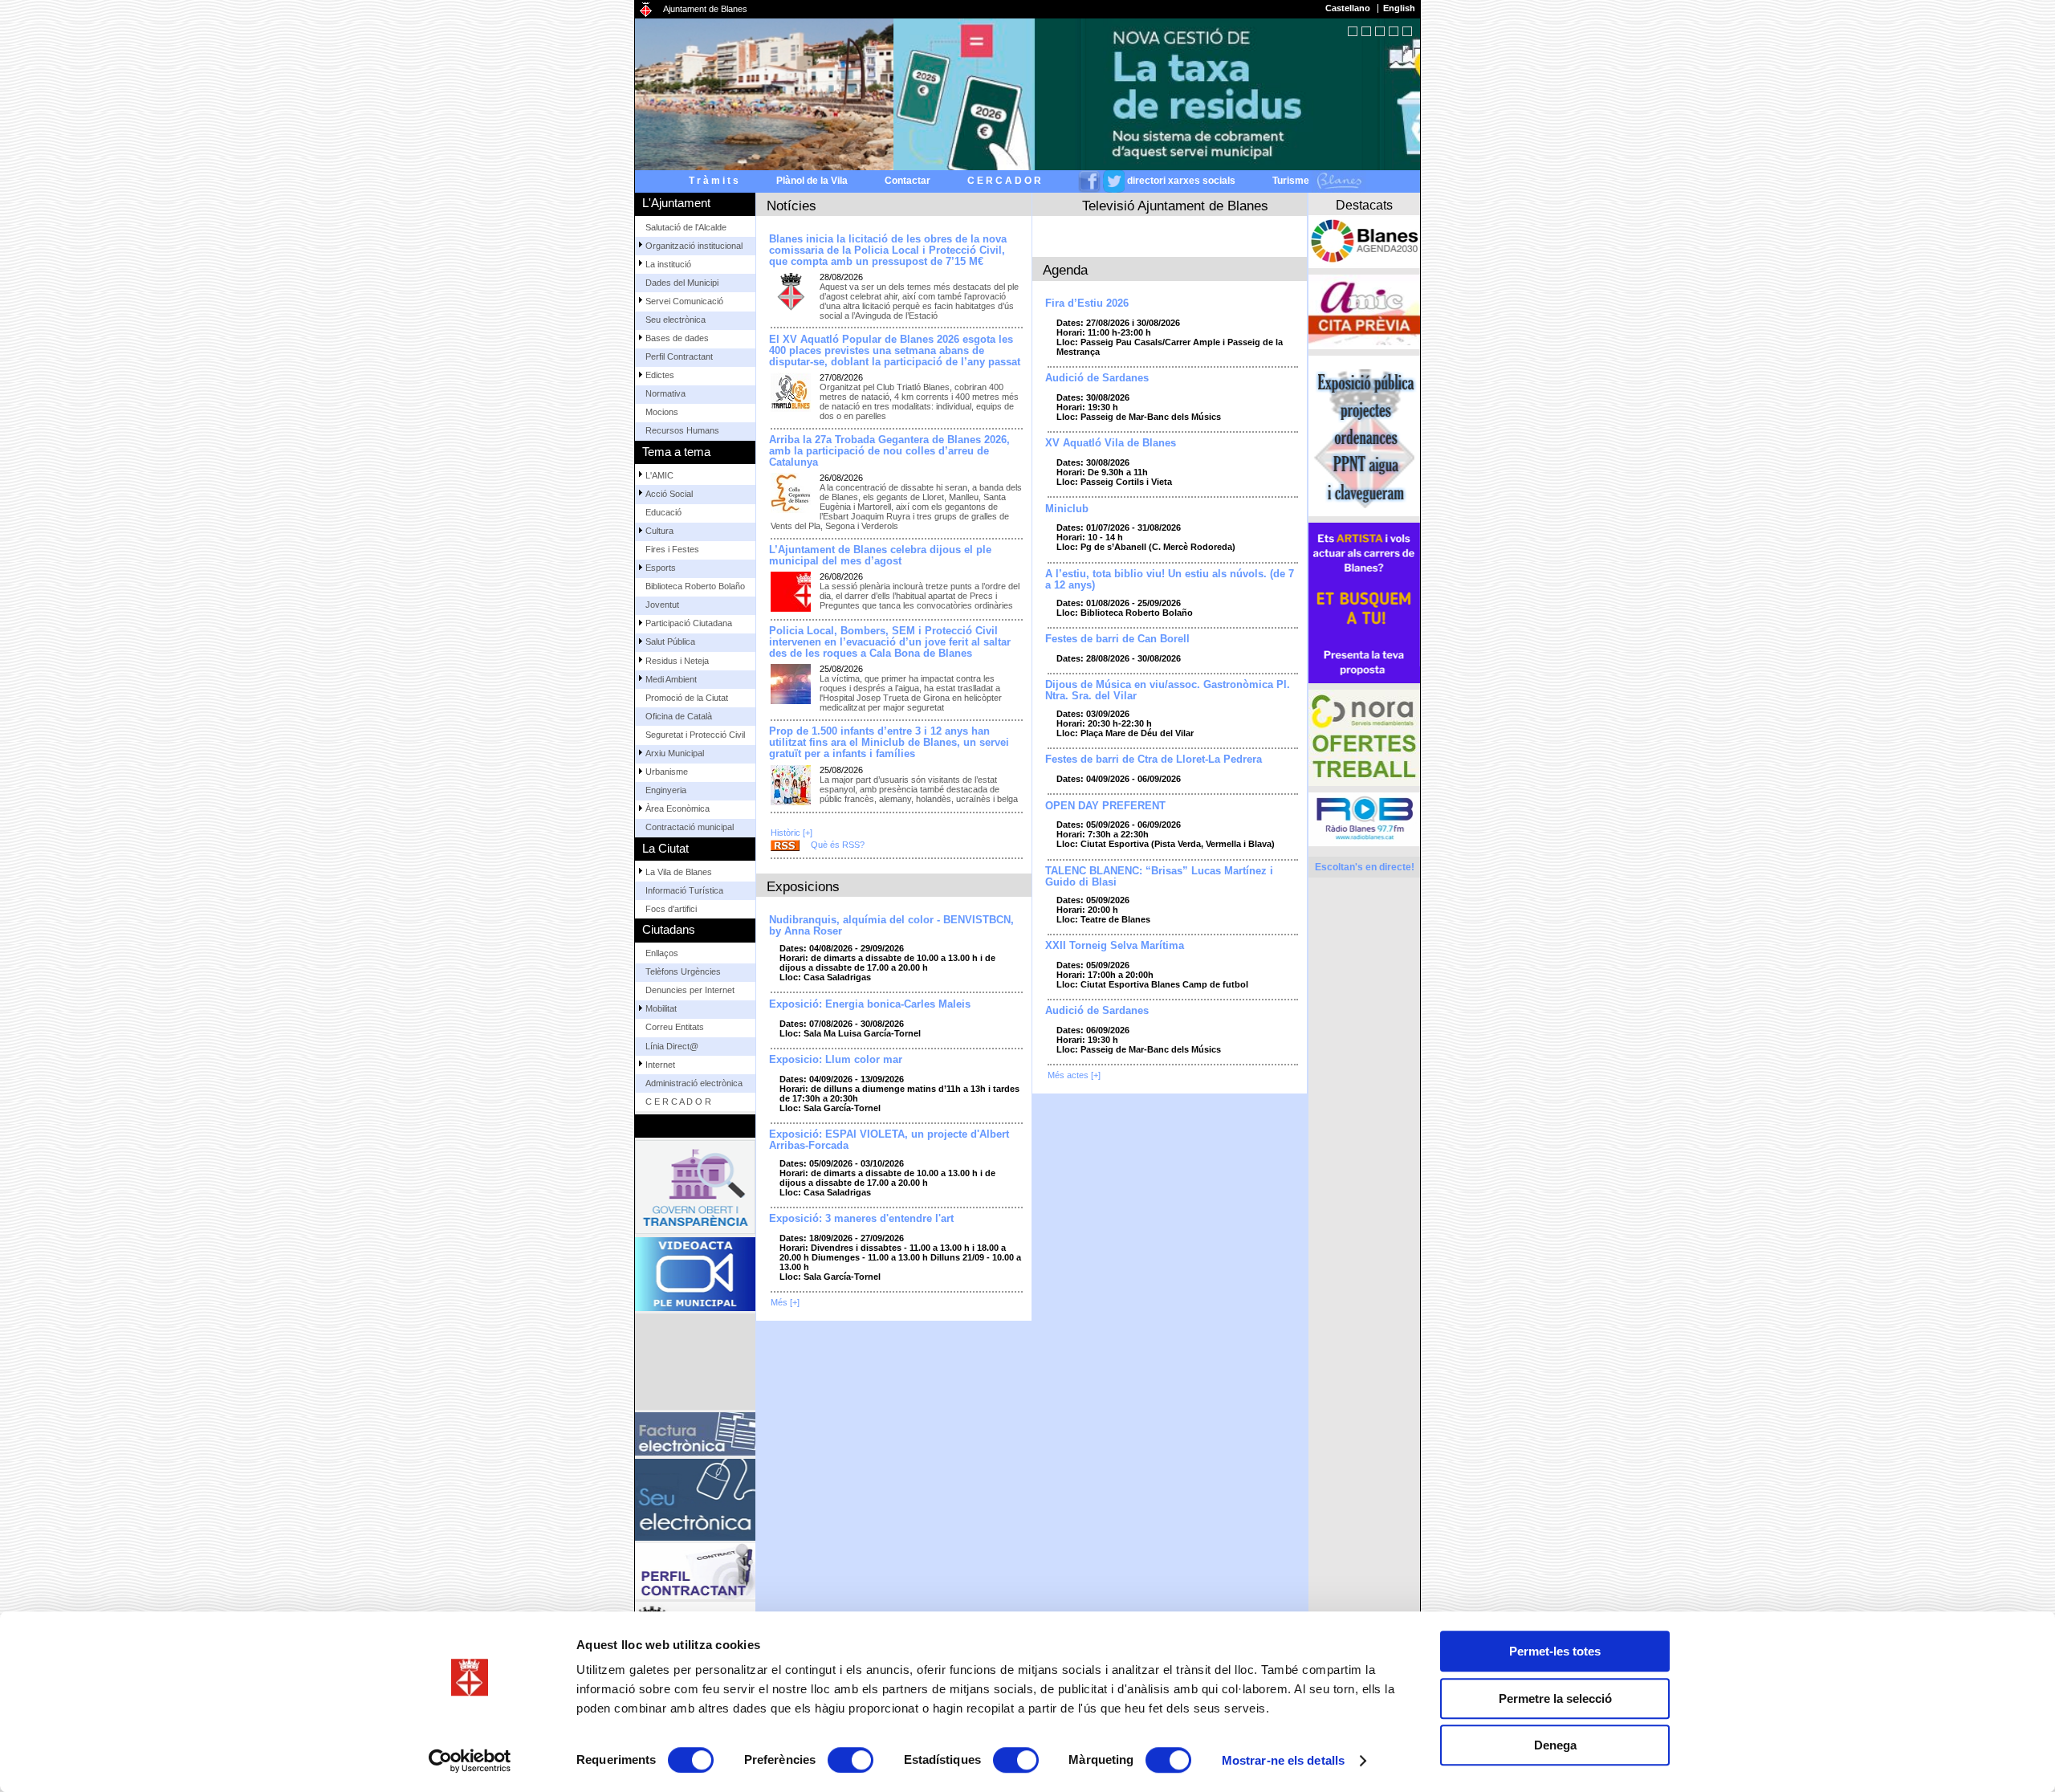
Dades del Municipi (682, 283)
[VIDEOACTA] (695, 1274)
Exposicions (803, 886)
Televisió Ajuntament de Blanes (1175, 206)
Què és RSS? (838, 845)
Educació (663, 512)
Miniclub (1067, 509)
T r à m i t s (714, 181)
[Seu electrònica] (695, 1500)
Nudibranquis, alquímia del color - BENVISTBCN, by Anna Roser (891, 926)
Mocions (662, 412)
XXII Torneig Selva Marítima (1115, 946)
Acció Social (669, 494)
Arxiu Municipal (675, 753)
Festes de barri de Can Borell (1117, 639)
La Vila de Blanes (679, 872)
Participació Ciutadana (689, 623)
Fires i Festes (672, 549)
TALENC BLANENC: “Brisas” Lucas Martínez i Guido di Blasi (1159, 877)
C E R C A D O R (1004, 181)
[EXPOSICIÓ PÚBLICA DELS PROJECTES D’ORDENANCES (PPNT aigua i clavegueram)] (1364, 436)
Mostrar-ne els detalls (1283, 1760)
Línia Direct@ (672, 1046)
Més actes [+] (1074, 1075)
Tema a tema (676, 452)
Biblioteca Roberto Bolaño (695, 586)
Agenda (1065, 270)
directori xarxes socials (1181, 181)
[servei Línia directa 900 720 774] (695, 1362)
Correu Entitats (675, 1027)
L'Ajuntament (676, 203)
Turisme (1292, 181)
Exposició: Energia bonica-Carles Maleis (870, 1004)
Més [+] (785, 1302)
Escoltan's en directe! (1365, 867)
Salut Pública (670, 641)
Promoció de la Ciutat (687, 698)
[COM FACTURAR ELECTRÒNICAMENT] (695, 1434)
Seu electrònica (676, 320)
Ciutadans (669, 929)
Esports (661, 568)
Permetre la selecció (1555, 1698)
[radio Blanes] (1364, 819)
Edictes (660, 375)
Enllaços (662, 953)
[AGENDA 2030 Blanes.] (1364, 242)
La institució (668, 264)
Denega (1555, 1745)
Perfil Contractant (679, 356)
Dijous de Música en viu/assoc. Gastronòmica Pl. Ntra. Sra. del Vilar (1168, 690)
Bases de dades (677, 338)
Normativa (665, 393)
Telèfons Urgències (683, 971)
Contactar (907, 181)
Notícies (791, 206)
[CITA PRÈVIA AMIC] (1364, 312)
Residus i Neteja (677, 661)
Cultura (659, 531)
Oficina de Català (679, 716)
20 (1394, 31)
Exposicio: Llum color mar (836, 1060)
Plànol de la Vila (812, 181)
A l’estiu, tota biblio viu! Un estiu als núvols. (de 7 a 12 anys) (1170, 580)
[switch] (850, 1760)
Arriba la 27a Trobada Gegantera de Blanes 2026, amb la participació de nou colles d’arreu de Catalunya (889, 451)
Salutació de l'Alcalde (686, 227)
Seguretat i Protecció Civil (695, 735)
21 (1407, 31)
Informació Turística (684, 890)
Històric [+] (791, 833)
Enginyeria (666, 790)
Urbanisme (667, 772)
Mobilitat (661, 1008)
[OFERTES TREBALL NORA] (1364, 738)
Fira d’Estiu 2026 (1087, 303)
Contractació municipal (690, 827)
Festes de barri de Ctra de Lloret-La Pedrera (1154, 760)
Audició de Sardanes (1097, 378)
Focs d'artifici (671, 909)
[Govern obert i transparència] (695, 1187)
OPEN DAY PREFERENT (1105, 806)
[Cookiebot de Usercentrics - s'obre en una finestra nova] (470, 1761)
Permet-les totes (1555, 1651)
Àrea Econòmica (678, 808)
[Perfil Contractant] (695, 1571)
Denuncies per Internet (690, 990)
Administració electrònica (694, 1083)
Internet (660, 1065)
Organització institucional (694, 246)
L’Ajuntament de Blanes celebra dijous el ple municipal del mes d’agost (880, 556)
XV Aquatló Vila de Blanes (1111, 443)
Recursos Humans (682, 430)
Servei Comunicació (684, 301)
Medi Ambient (671, 679)
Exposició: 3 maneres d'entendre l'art (861, 1219)
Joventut (662, 605)
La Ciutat (665, 848)
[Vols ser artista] (1364, 603)
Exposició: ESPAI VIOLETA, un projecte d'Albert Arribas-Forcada (889, 1140)
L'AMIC (659, 475)
